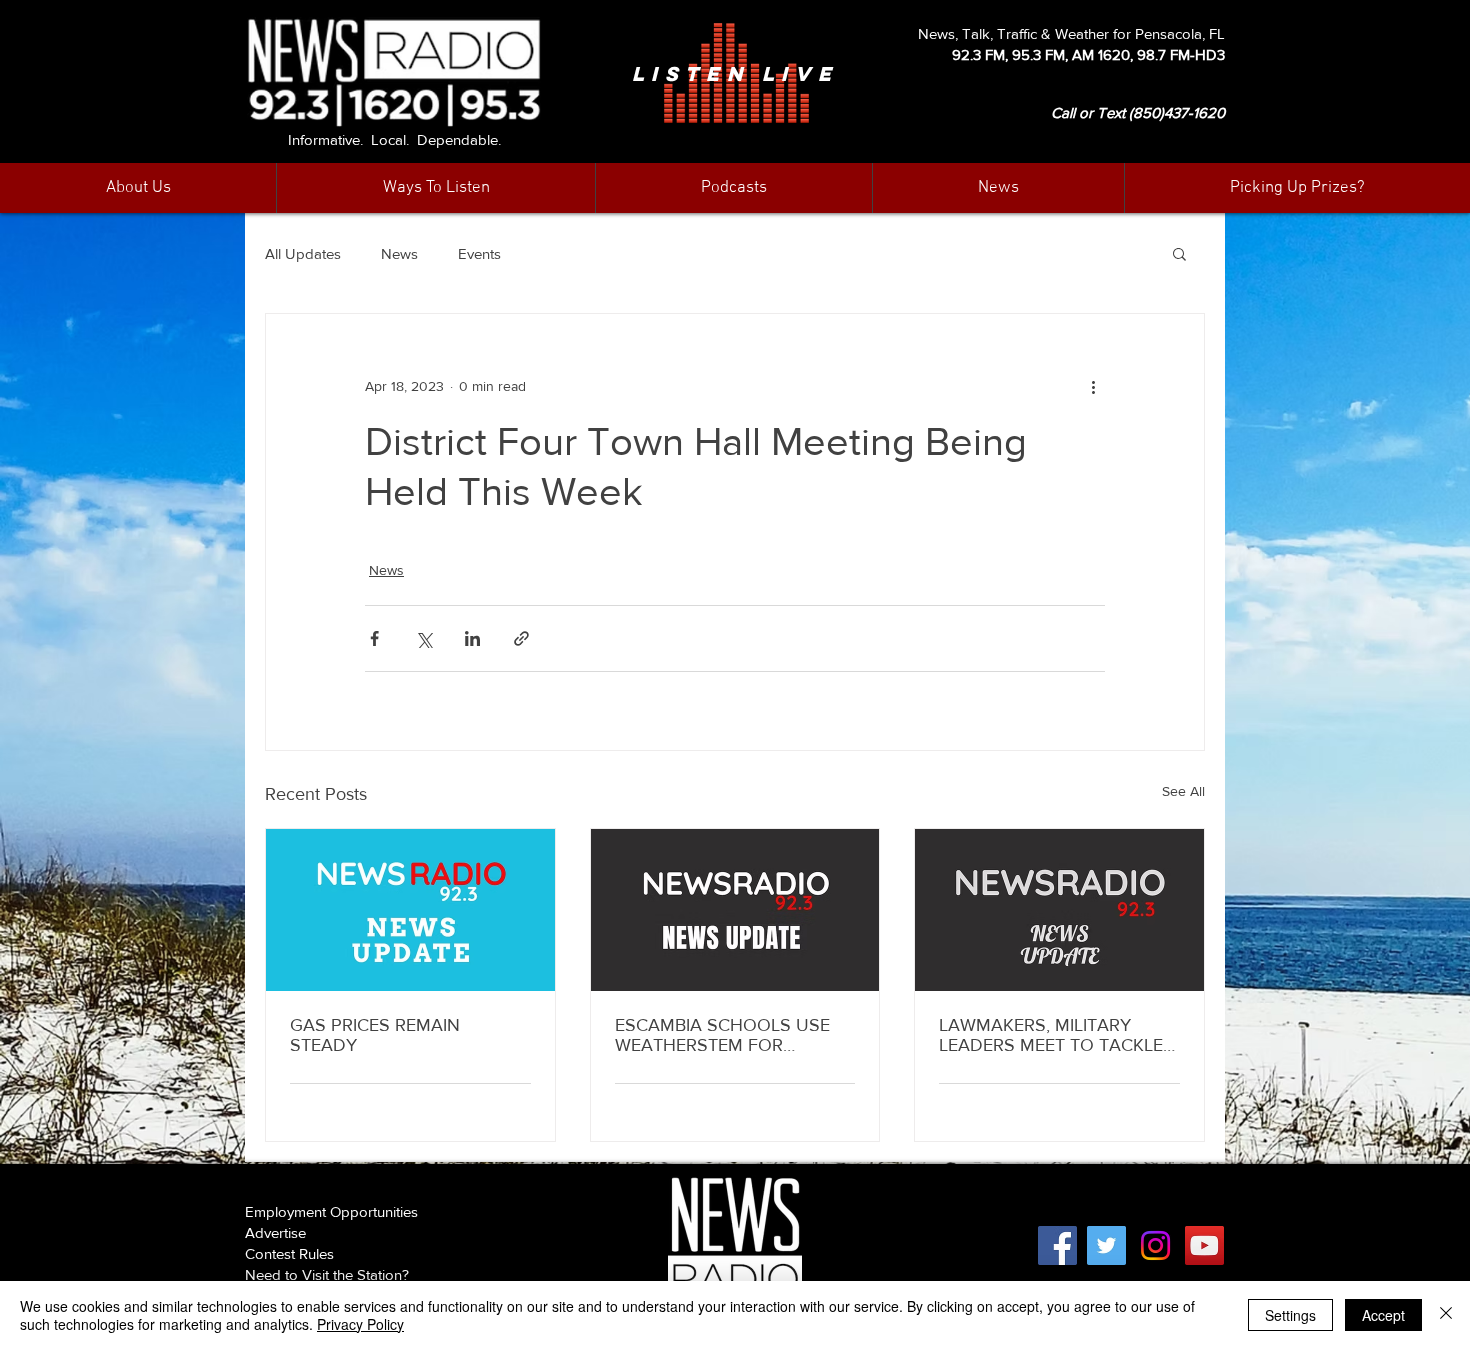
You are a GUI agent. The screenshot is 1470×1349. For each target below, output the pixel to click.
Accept (1383, 1315)
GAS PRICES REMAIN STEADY (375, 1035)
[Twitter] (1106, 1245)
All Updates (303, 253)
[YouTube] (1204, 1245)
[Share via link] (521, 638)
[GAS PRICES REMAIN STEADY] (410, 910)
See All (1183, 791)
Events (479, 253)
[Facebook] (1057, 1245)
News (399, 253)
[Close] (1446, 1315)
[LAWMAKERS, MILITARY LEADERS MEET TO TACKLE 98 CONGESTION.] (1059, 910)
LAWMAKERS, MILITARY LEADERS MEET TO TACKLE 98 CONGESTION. (1051, 1035)
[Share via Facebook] (374, 638)
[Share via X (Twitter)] (423, 638)
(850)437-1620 (1177, 112)
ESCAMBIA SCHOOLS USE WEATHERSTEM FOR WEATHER (722, 1035)
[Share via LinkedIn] (472, 638)
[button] (998, 188)
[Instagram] (1155, 1245)
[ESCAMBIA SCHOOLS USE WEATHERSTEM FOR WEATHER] (735, 910)
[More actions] (1093, 386)
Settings (1290, 1315)
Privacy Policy (360, 1324)
